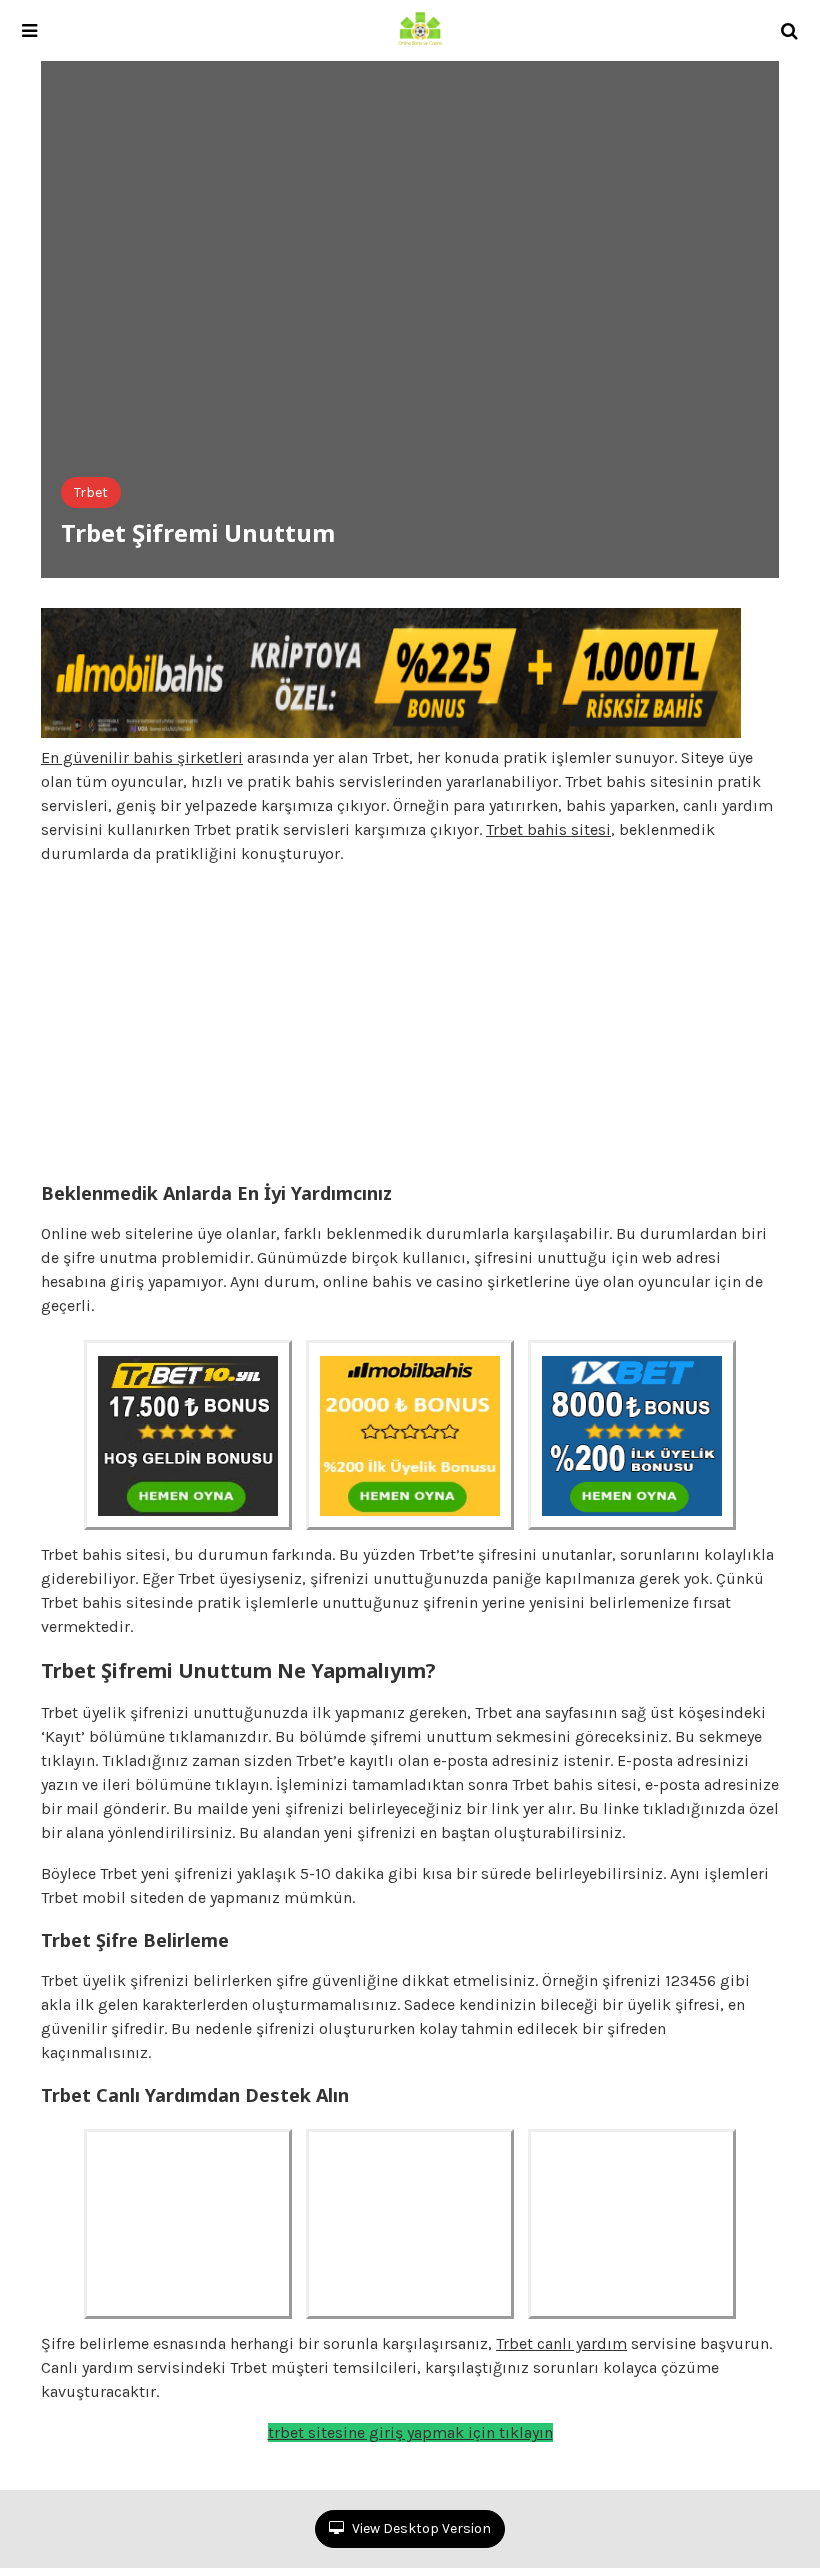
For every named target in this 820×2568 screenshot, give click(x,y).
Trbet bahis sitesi (548, 829)
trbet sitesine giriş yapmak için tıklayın (410, 2432)
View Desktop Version (420, 2528)
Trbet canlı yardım (561, 2343)
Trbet (91, 492)
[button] (29, 31)
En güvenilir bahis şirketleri (142, 757)
